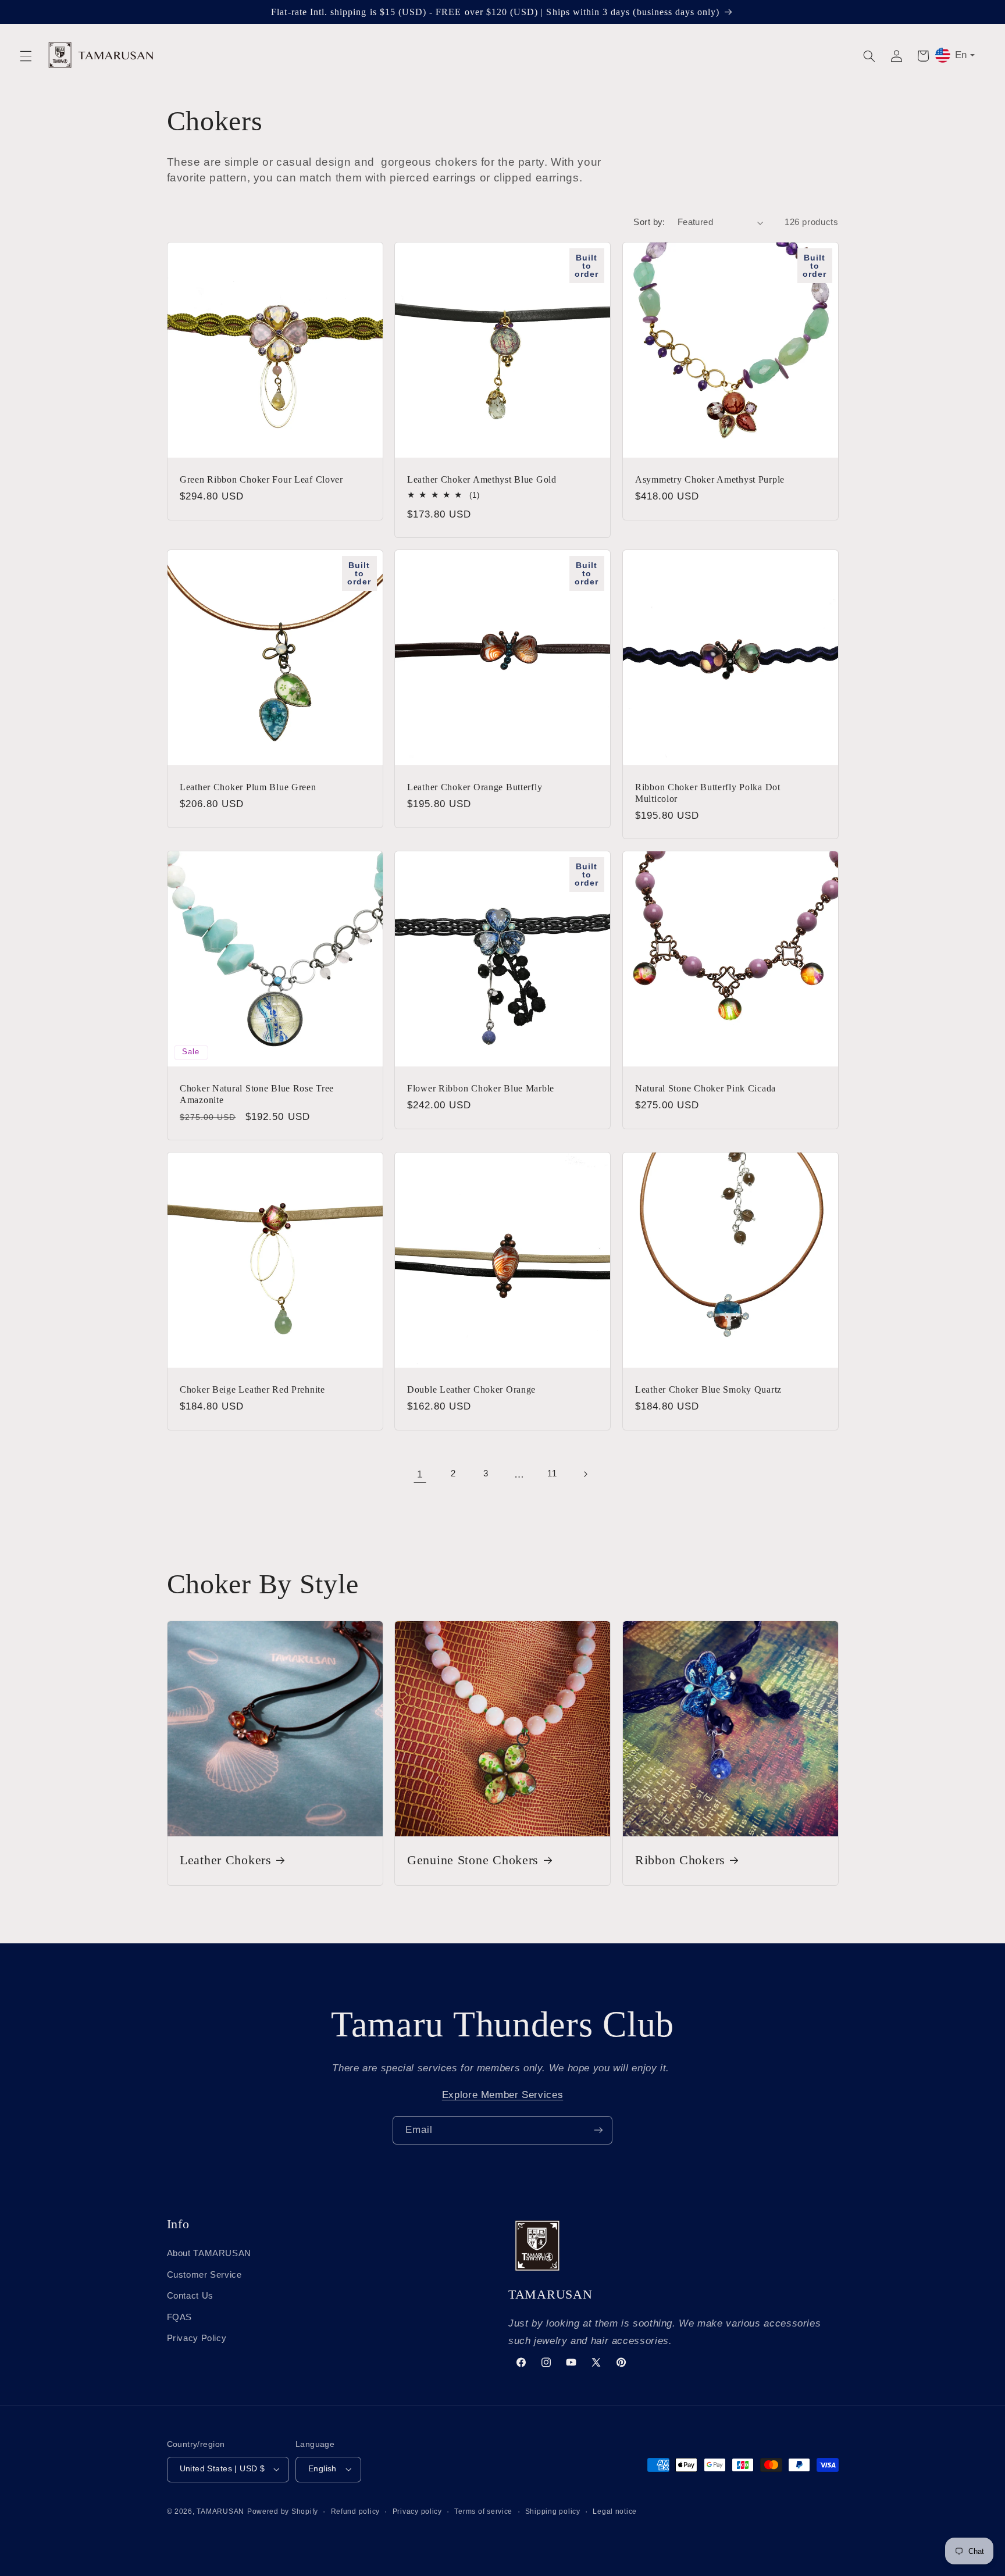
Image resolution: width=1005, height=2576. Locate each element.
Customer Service (204, 2275)
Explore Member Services (503, 2095)
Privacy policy (417, 2511)
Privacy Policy (197, 2338)
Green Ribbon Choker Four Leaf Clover (261, 479)
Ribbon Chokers (680, 1860)
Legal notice (615, 2511)
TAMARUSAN (220, 2511)
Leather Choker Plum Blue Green (248, 787)
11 (552, 1473)
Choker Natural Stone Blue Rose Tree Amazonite (257, 1094)
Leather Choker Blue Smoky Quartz (708, 1389)
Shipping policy (553, 2511)
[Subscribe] (598, 2130)
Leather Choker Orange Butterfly (475, 787)
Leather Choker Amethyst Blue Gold (482, 479)
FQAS (180, 2317)
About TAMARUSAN (209, 2253)
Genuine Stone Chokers (473, 1860)
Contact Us (190, 2296)
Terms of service (483, 2511)
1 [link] (420, 1474)
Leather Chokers (226, 1860)
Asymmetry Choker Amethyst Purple (710, 479)
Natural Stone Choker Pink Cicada (705, 1088)
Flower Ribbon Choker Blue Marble (481, 1088)
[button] (26, 56)
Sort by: (649, 222)
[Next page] (585, 1474)
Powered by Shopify (283, 2511)
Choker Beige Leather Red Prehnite (252, 1389)
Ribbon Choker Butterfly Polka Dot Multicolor (708, 793)
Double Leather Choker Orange (471, 1389)
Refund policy (356, 2511)
